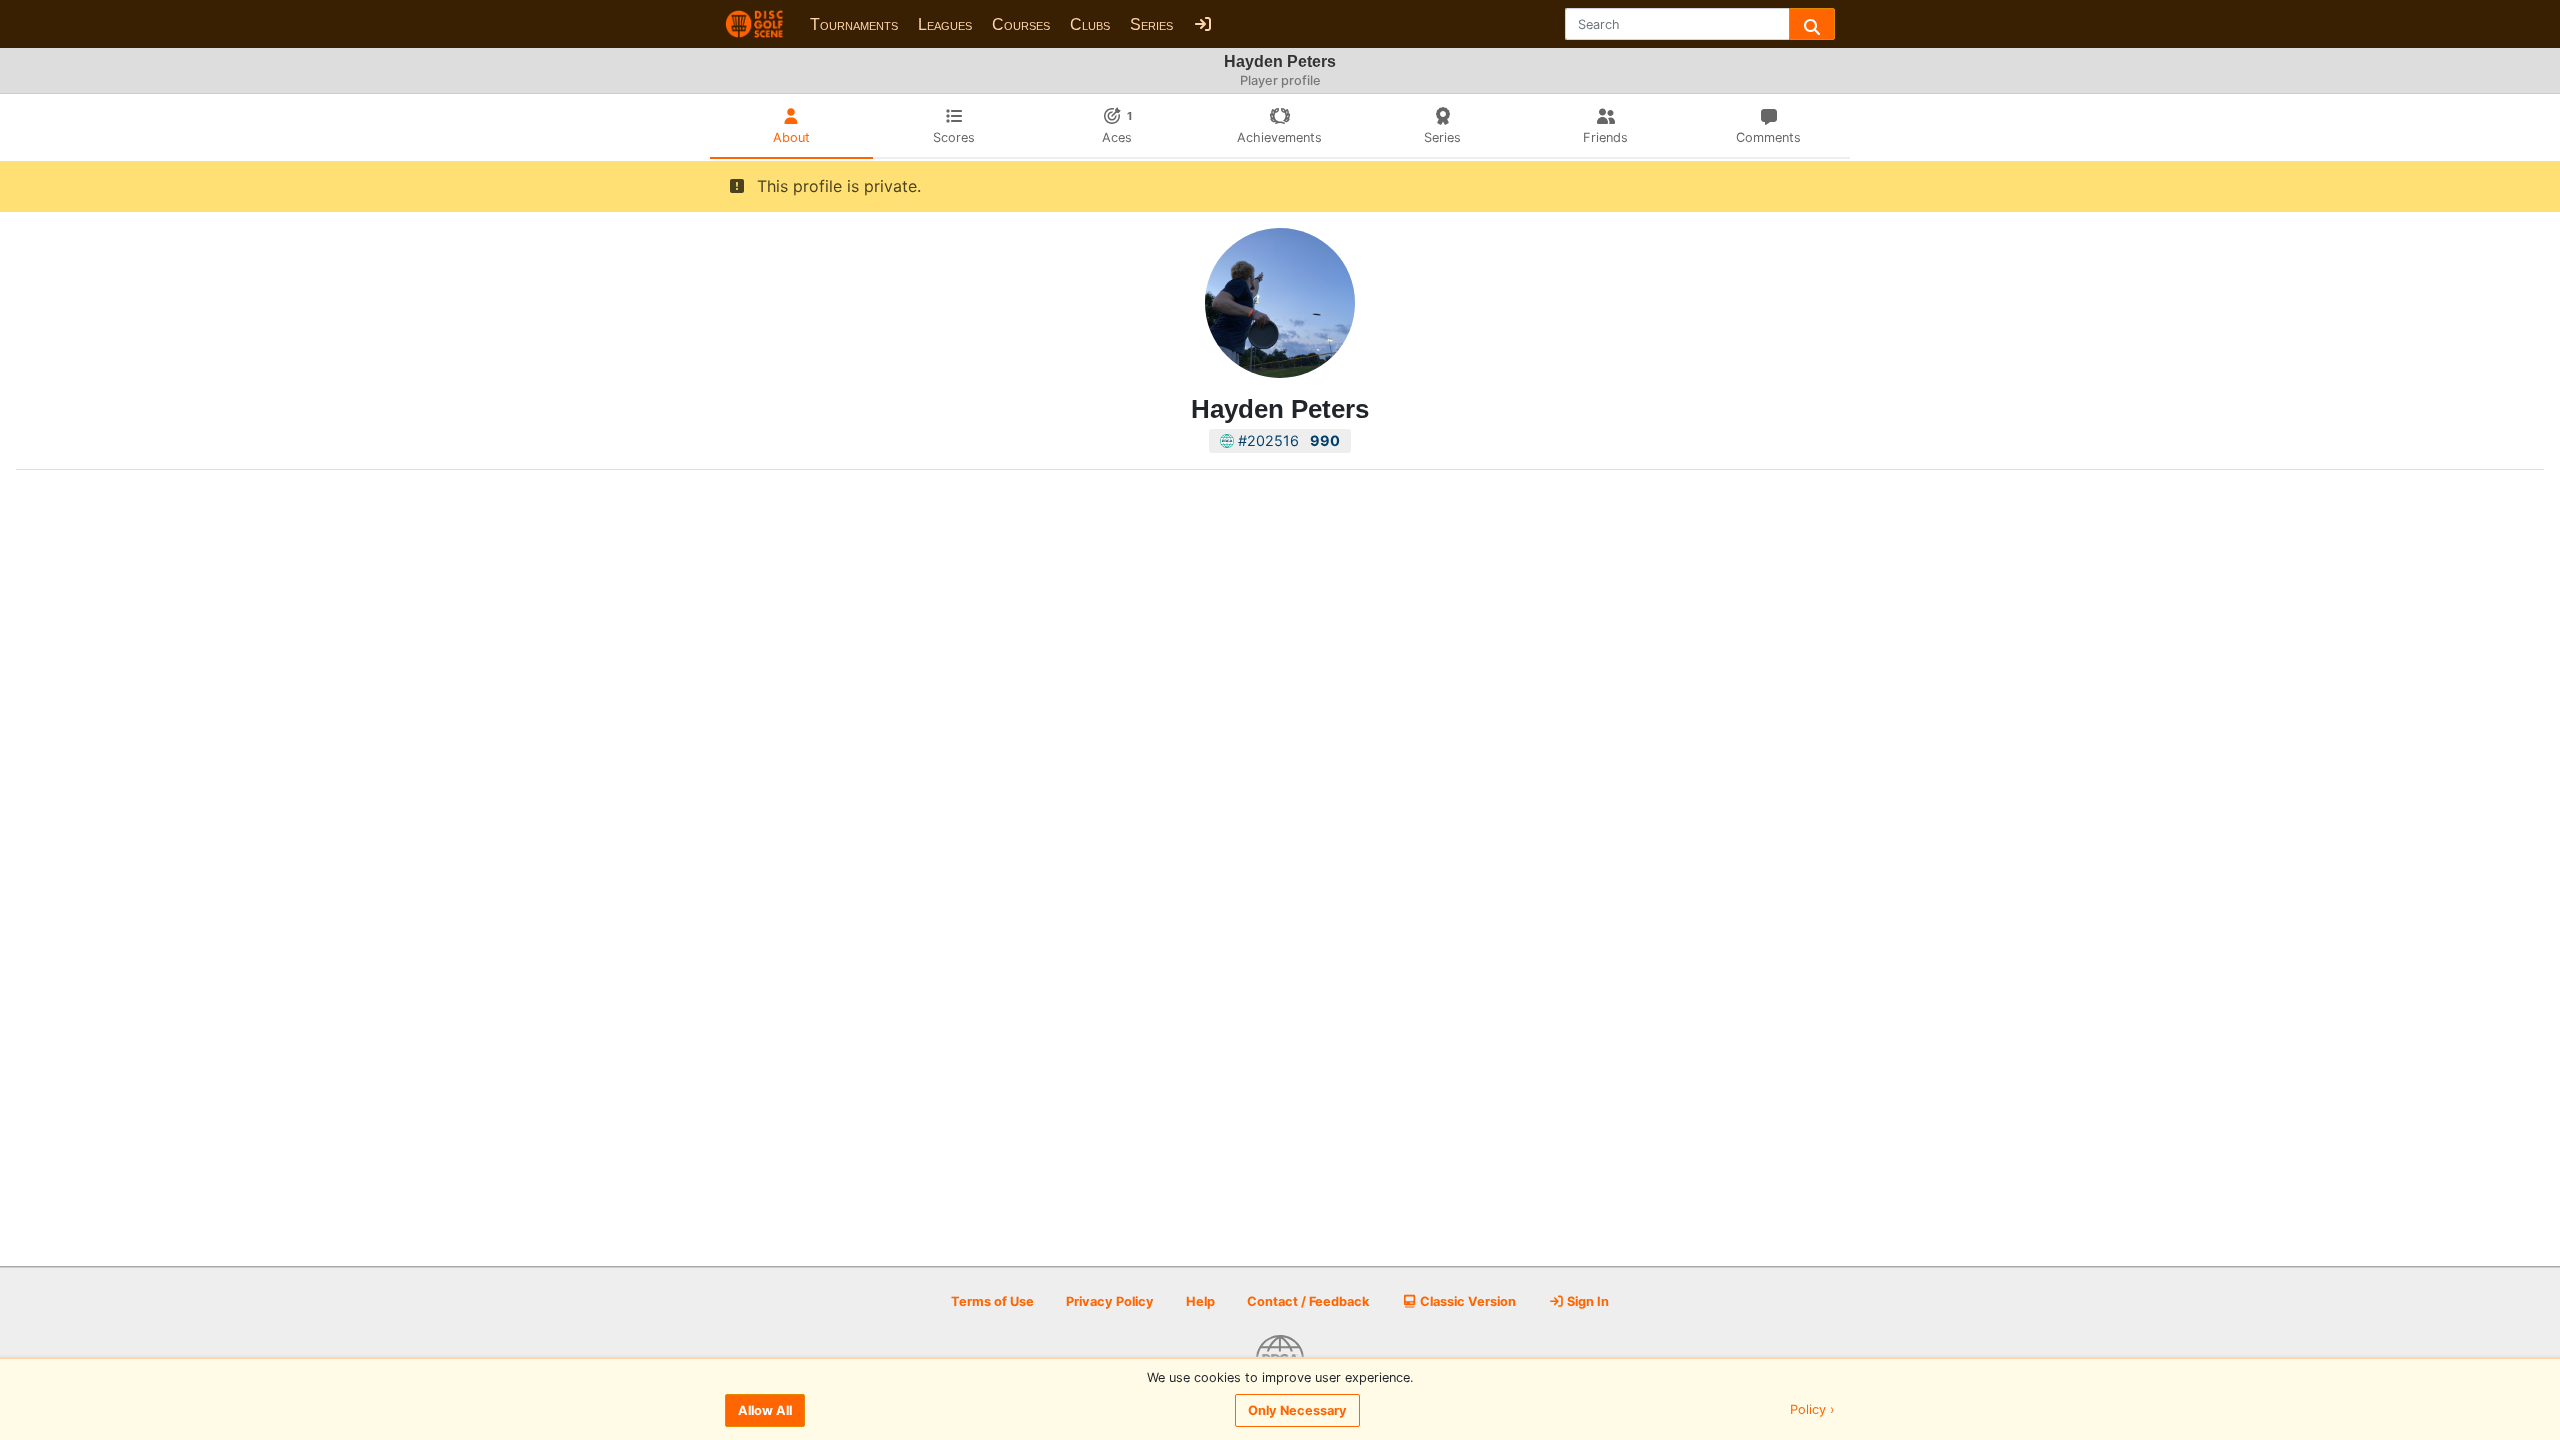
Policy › (1812, 1410)
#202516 (1287, 440)
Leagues (945, 24)
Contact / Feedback (1308, 1301)
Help (1200, 1301)
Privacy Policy (1110, 1301)
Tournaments (854, 24)
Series (1151, 24)
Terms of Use (992, 1301)
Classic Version (1466, 1301)
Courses (1021, 24)
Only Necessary (1297, 1410)
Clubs (1090, 24)
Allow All (765, 1410)
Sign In (1586, 1301)
